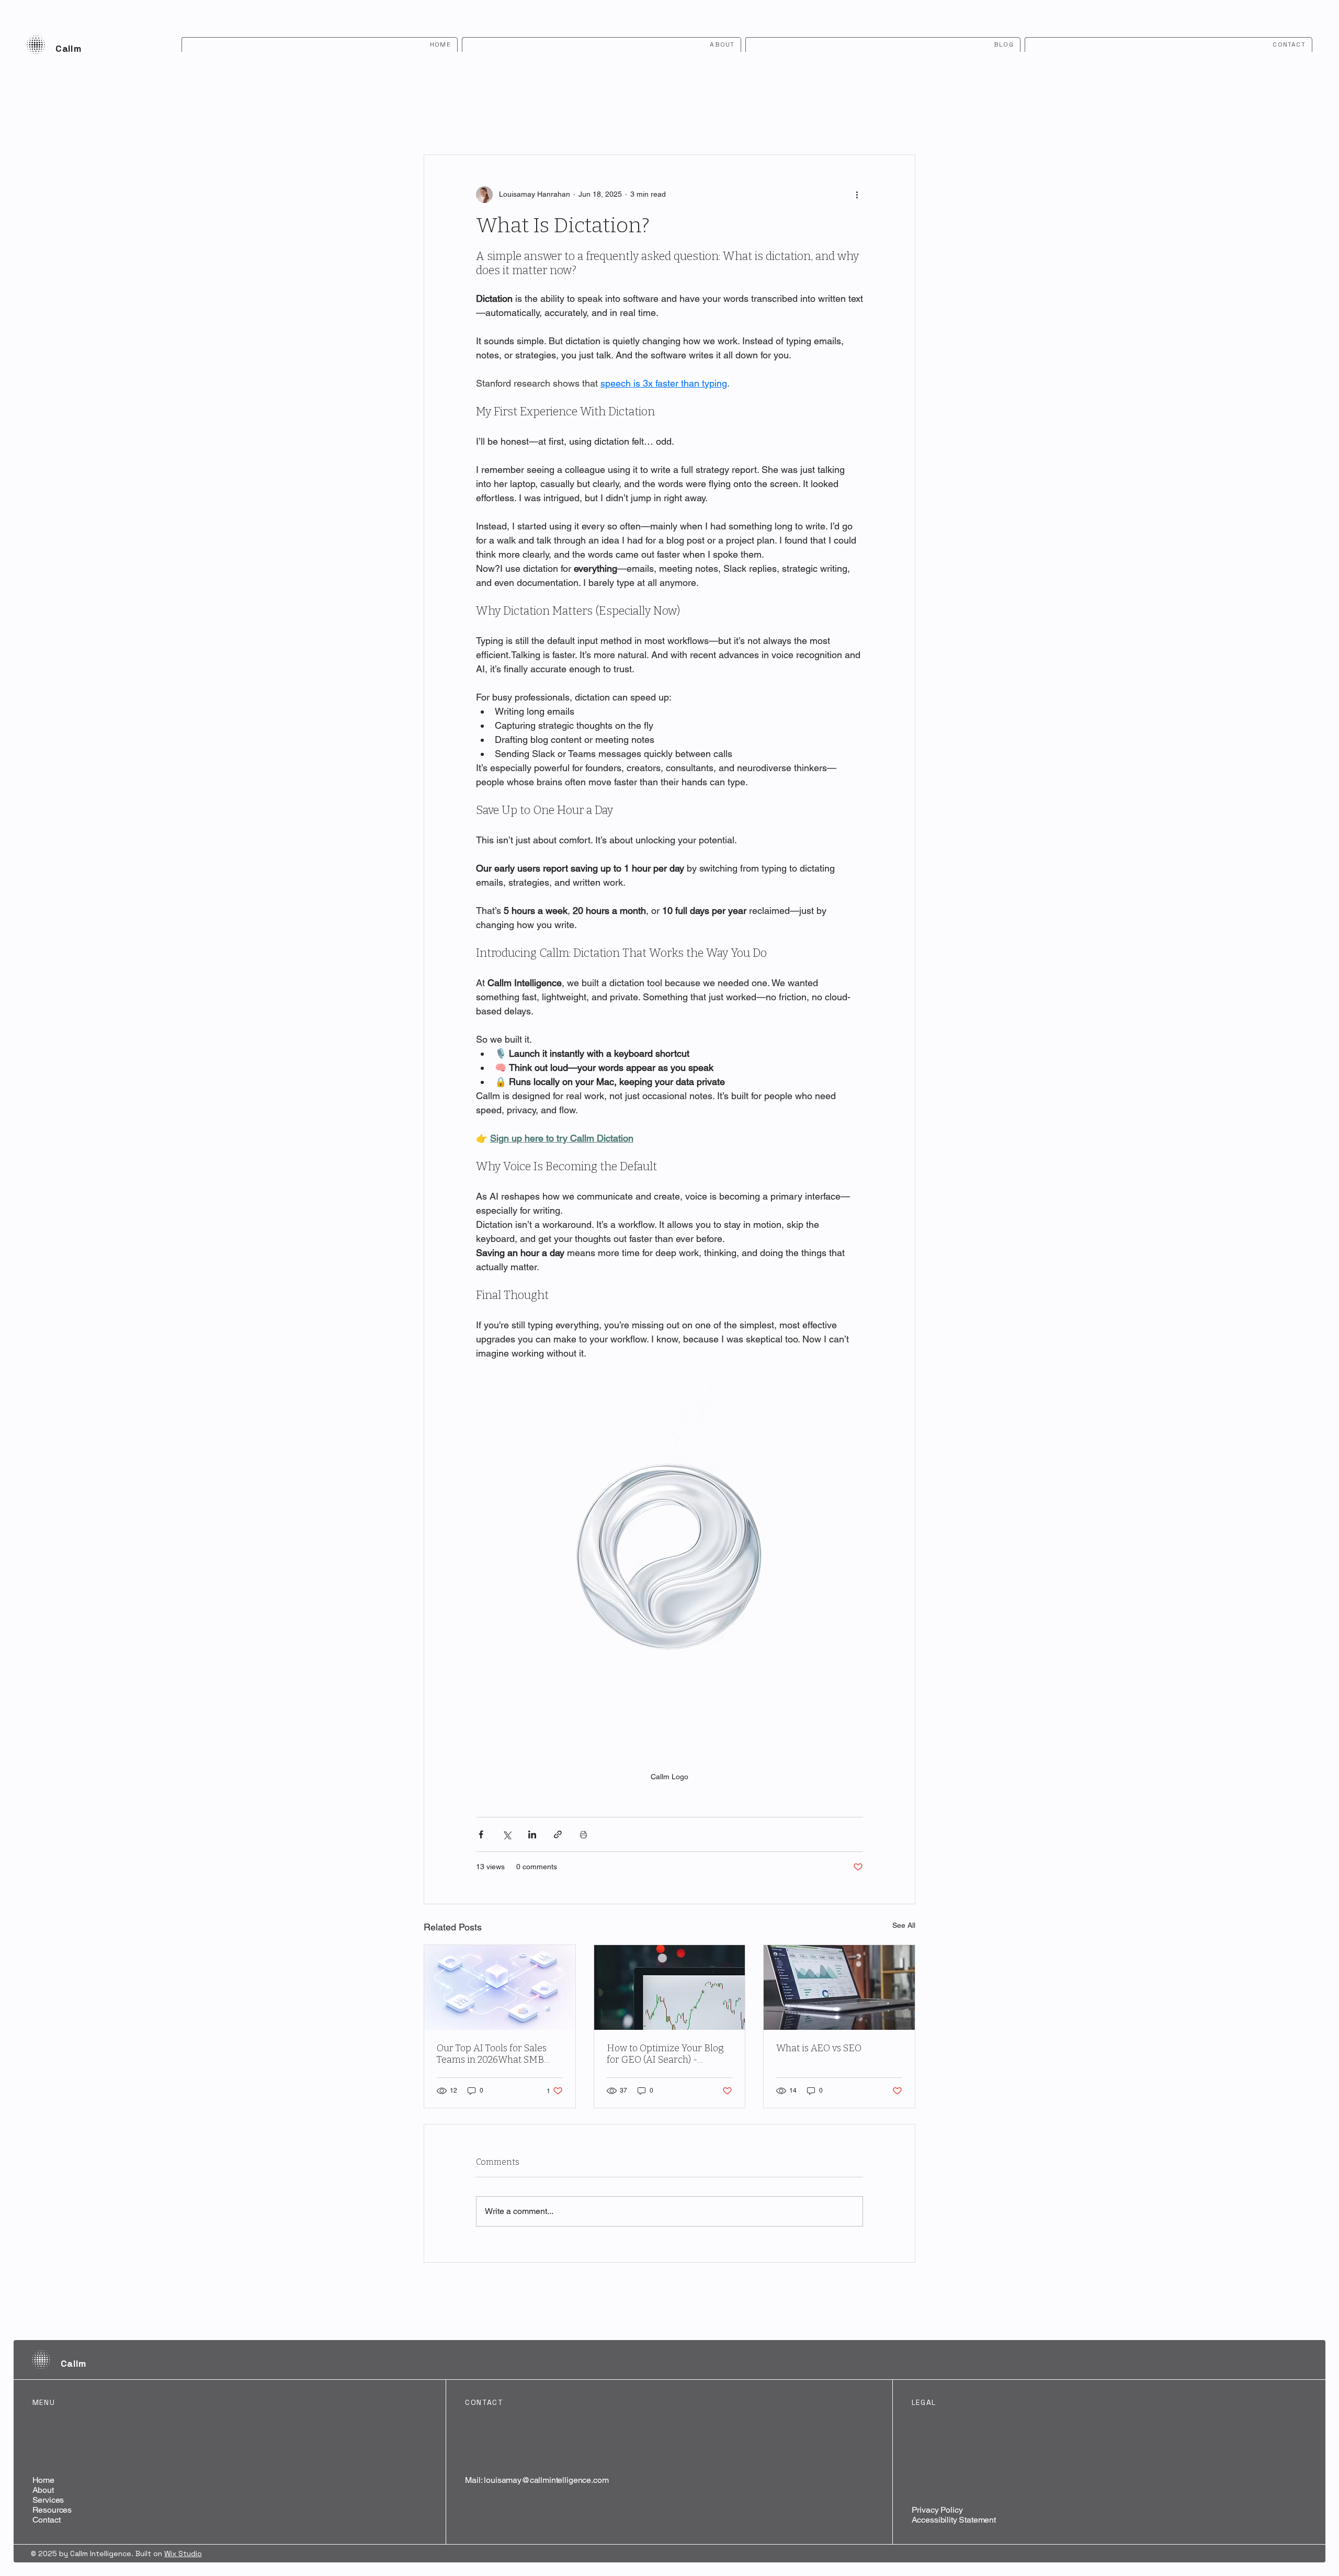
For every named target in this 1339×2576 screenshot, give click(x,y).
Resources (52, 2510)
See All (904, 1925)
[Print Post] (583, 1834)
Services (48, 2500)
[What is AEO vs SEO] (839, 1987)
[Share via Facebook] (481, 1834)
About (43, 2490)
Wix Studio (183, 2554)
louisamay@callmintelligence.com (546, 2480)
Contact (47, 2520)
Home (43, 2480)
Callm (68, 48)
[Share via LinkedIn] (532, 1834)
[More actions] (857, 195)
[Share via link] (558, 1834)
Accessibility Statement (954, 2520)
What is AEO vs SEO (819, 2048)
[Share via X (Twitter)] (507, 1834)
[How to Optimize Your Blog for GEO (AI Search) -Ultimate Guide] (670, 1987)
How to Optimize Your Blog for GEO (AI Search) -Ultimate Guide (665, 2054)
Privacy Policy (937, 2510)
